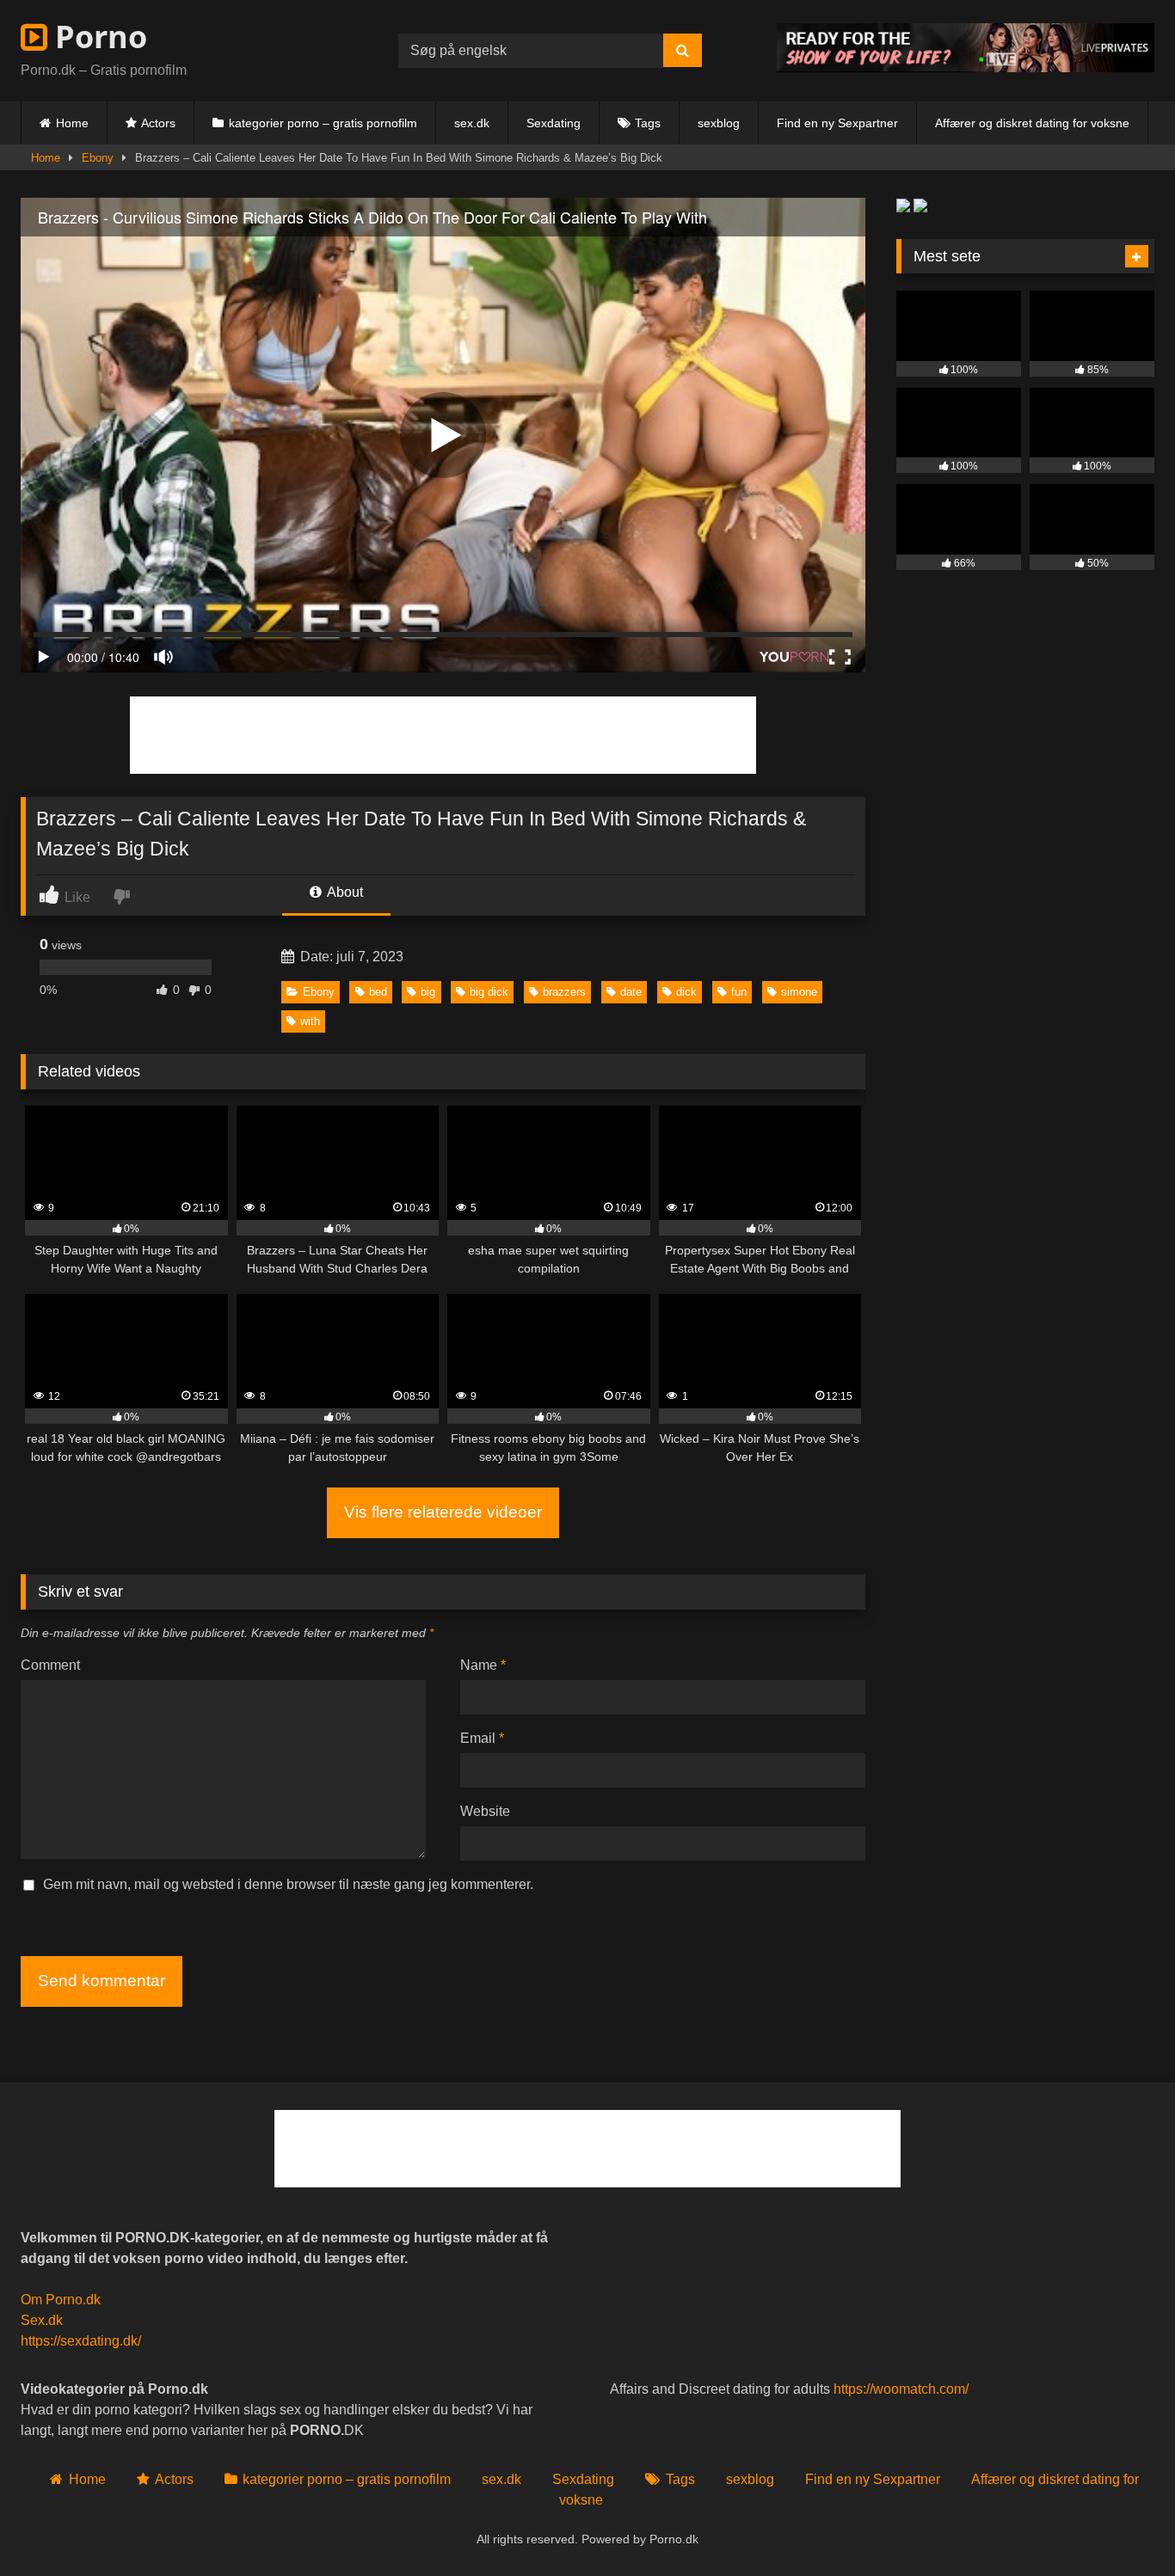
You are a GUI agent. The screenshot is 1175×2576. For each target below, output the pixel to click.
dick (686, 992)
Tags (648, 123)
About (344, 892)
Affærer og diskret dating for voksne (1032, 123)
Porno (97, 37)
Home (72, 123)
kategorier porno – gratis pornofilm (323, 123)
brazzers (564, 992)
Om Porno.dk (61, 2300)
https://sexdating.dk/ (81, 2341)
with (310, 1021)
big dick (489, 992)
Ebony (98, 158)
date (631, 992)
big (428, 992)
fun (739, 992)
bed (378, 992)
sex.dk (472, 123)
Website (485, 1811)
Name (483, 1665)
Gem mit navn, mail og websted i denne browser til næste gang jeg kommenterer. (288, 1884)
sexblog (719, 123)
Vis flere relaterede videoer (443, 1512)
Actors (158, 123)
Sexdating (554, 123)
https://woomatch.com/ (901, 2389)
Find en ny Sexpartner (837, 123)
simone (799, 992)
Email (482, 1738)
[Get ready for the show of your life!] (966, 67)
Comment (50, 1665)
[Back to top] (1122, 2525)
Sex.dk (42, 2320)
